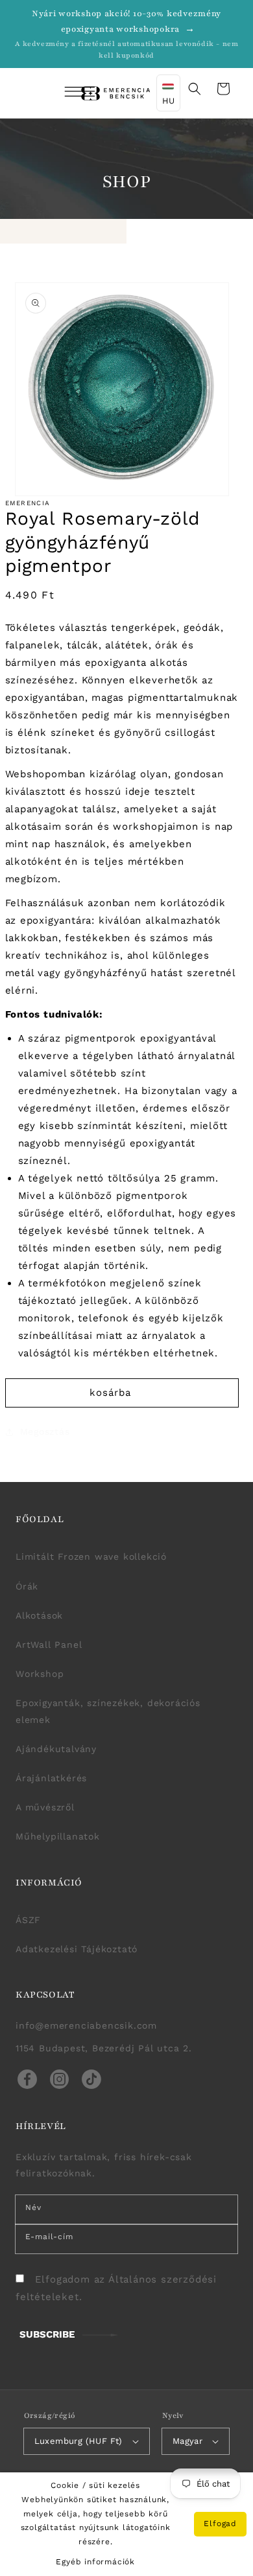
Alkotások (39, 1615)
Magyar (187, 2441)
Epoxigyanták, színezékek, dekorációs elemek (108, 1711)
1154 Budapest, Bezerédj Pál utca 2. (104, 2048)
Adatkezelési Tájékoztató (77, 1949)
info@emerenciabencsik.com (86, 2025)
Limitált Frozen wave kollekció (91, 1556)
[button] (62, 93)
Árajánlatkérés (51, 1778)
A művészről (45, 1807)
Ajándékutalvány (56, 1749)
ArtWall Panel (49, 1645)
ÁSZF (28, 1920)
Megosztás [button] (45, 1431)
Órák (27, 1586)
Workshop (40, 1674)
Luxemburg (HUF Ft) (78, 2441)
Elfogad (220, 2524)
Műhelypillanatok (58, 1836)
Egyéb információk (95, 2562)
